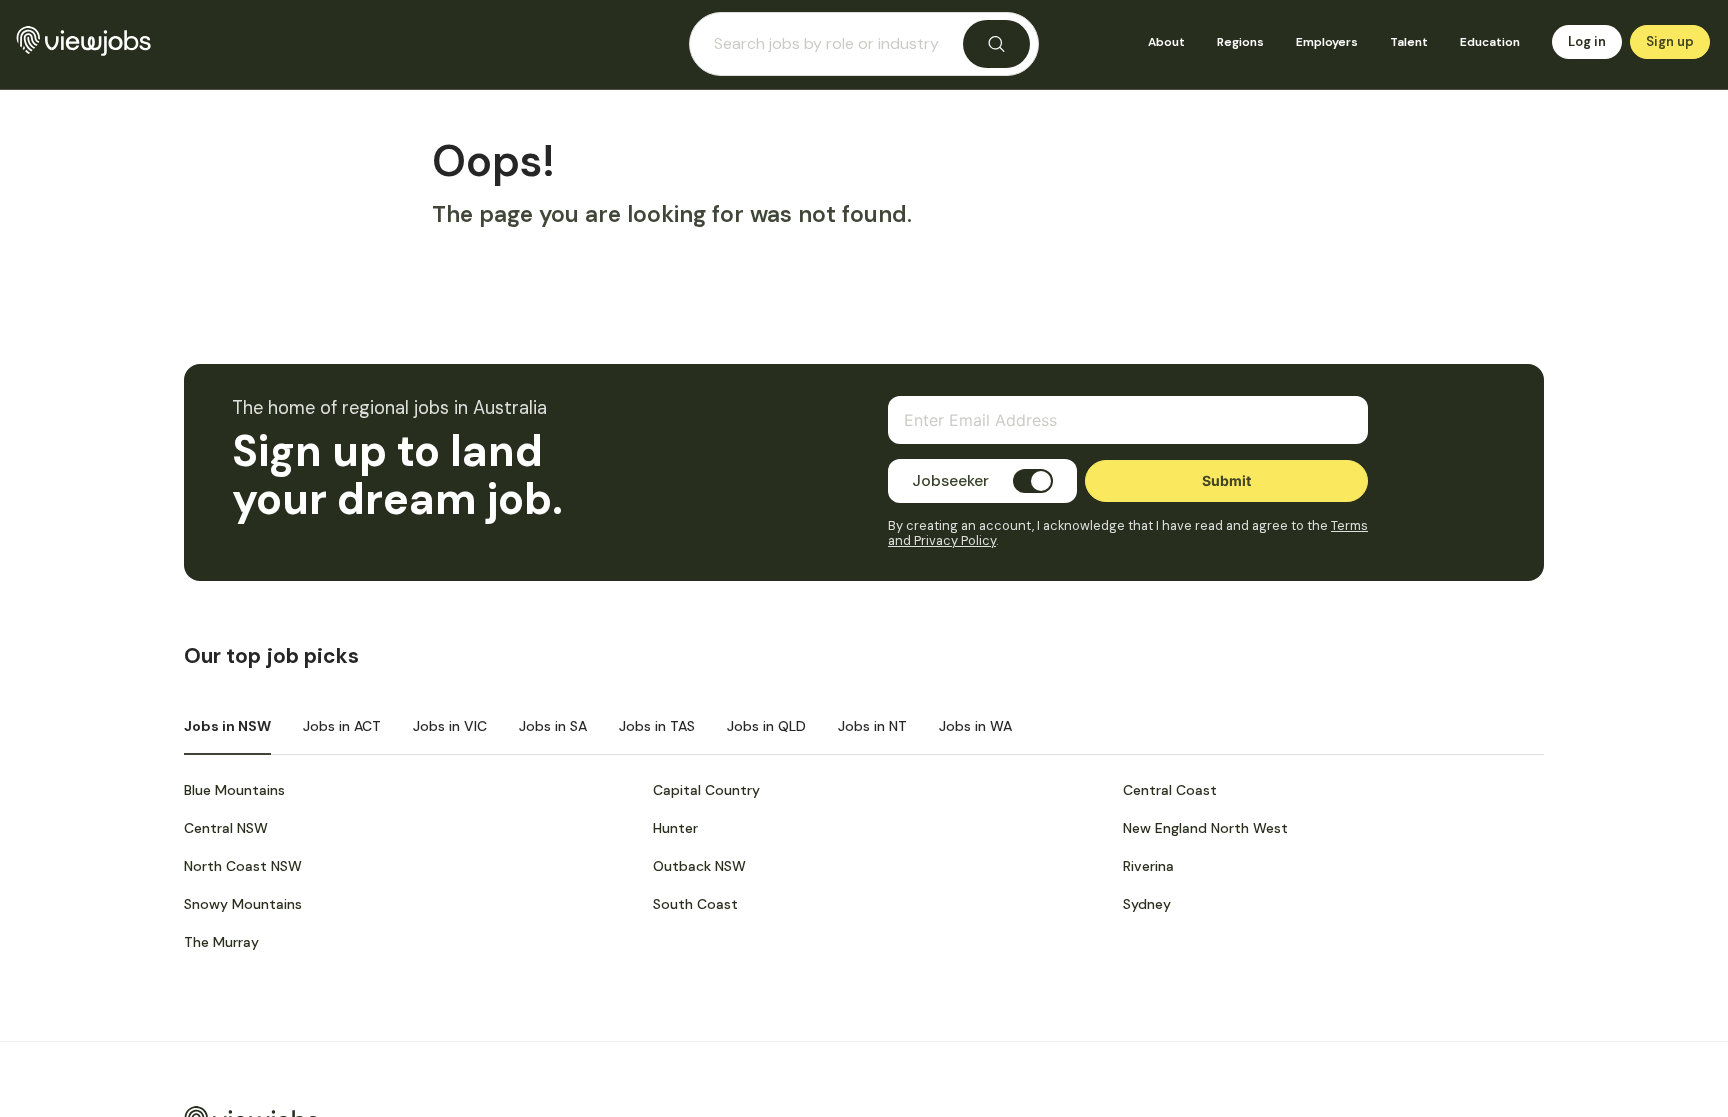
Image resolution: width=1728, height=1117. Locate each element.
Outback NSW (699, 866)
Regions (1240, 42)
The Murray (221, 942)
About (1166, 42)
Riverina (1148, 866)
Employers (1327, 42)
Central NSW (226, 828)
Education (1490, 42)
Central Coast (1170, 790)
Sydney (1147, 904)
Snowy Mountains (243, 904)
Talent (1409, 42)
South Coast (695, 904)
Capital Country (706, 790)
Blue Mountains (234, 790)
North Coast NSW (243, 866)
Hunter (675, 828)
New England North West (1205, 828)
